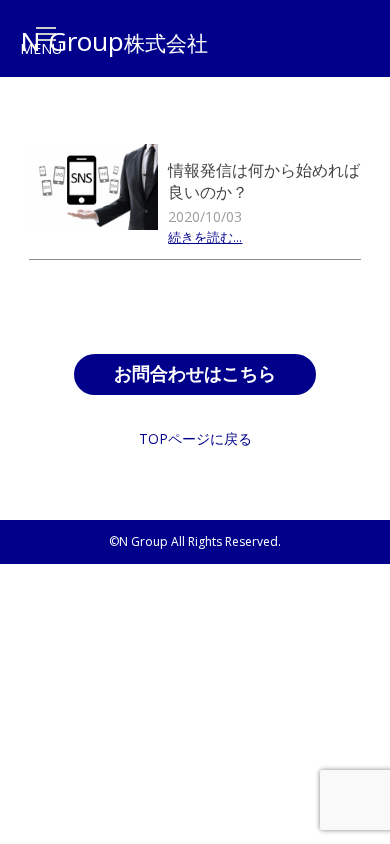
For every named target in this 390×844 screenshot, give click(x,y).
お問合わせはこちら (195, 374)
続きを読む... (205, 238)
